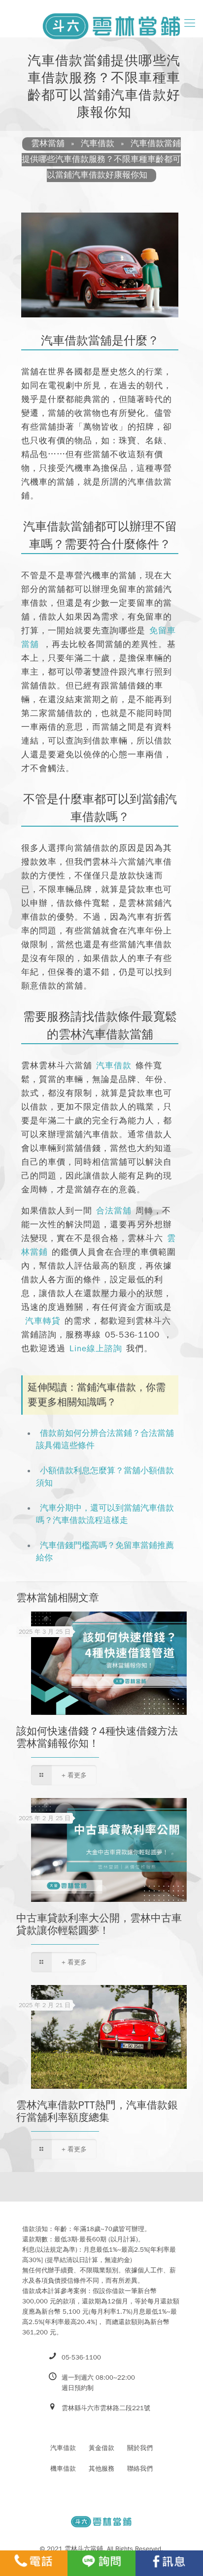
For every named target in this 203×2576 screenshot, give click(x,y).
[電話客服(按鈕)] (34, 2563)
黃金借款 (101, 2448)
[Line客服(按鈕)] (101, 2563)
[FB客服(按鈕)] (169, 2563)
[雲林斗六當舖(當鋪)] (96, 22)
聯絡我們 (140, 2468)
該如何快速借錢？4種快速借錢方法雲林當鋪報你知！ (97, 1737)
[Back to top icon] (183, 2538)
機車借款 (63, 2468)
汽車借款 (114, 1066)
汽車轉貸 (43, 1321)
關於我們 (140, 2448)
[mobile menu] (190, 23)
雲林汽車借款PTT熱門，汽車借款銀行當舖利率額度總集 (97, 2111)
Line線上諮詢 (96, 1349)
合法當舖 (114, 1211)
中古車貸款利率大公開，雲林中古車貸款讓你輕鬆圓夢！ (99, 1924)
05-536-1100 (132, 1335)
